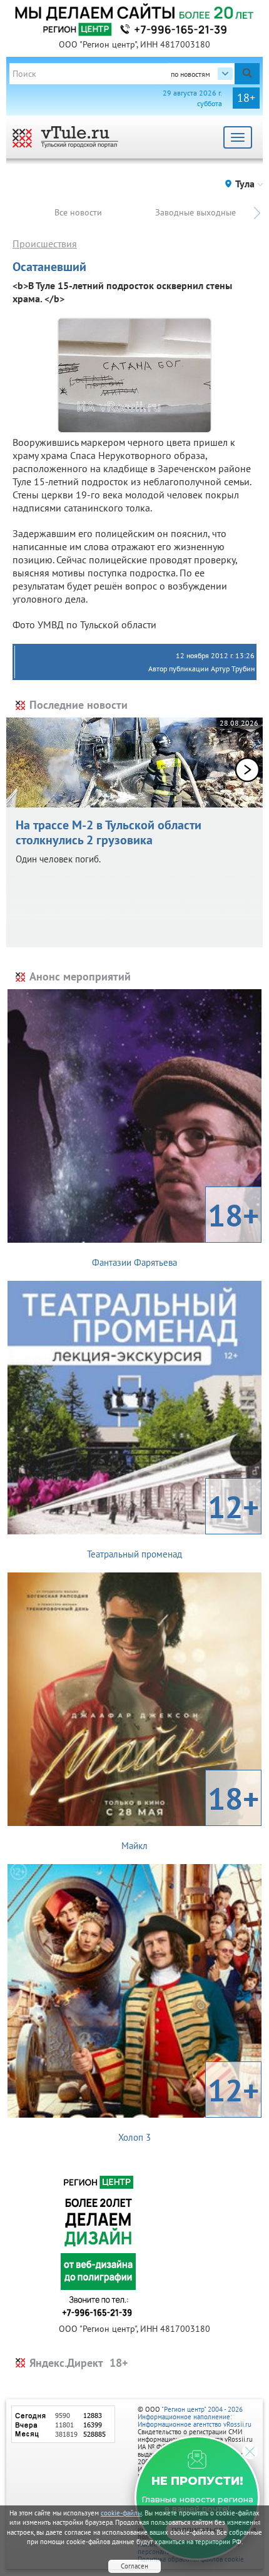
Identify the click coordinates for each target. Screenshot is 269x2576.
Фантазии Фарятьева (175, 1231)
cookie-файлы (121, 2513)
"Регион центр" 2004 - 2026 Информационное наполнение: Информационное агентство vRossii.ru (195, 2417)
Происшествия (45, 244)
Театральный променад (173, 1523)
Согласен (134, 2566)
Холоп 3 (189, 2106)
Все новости (78, 212)
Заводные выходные (195, 212)
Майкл (190, 1815)
